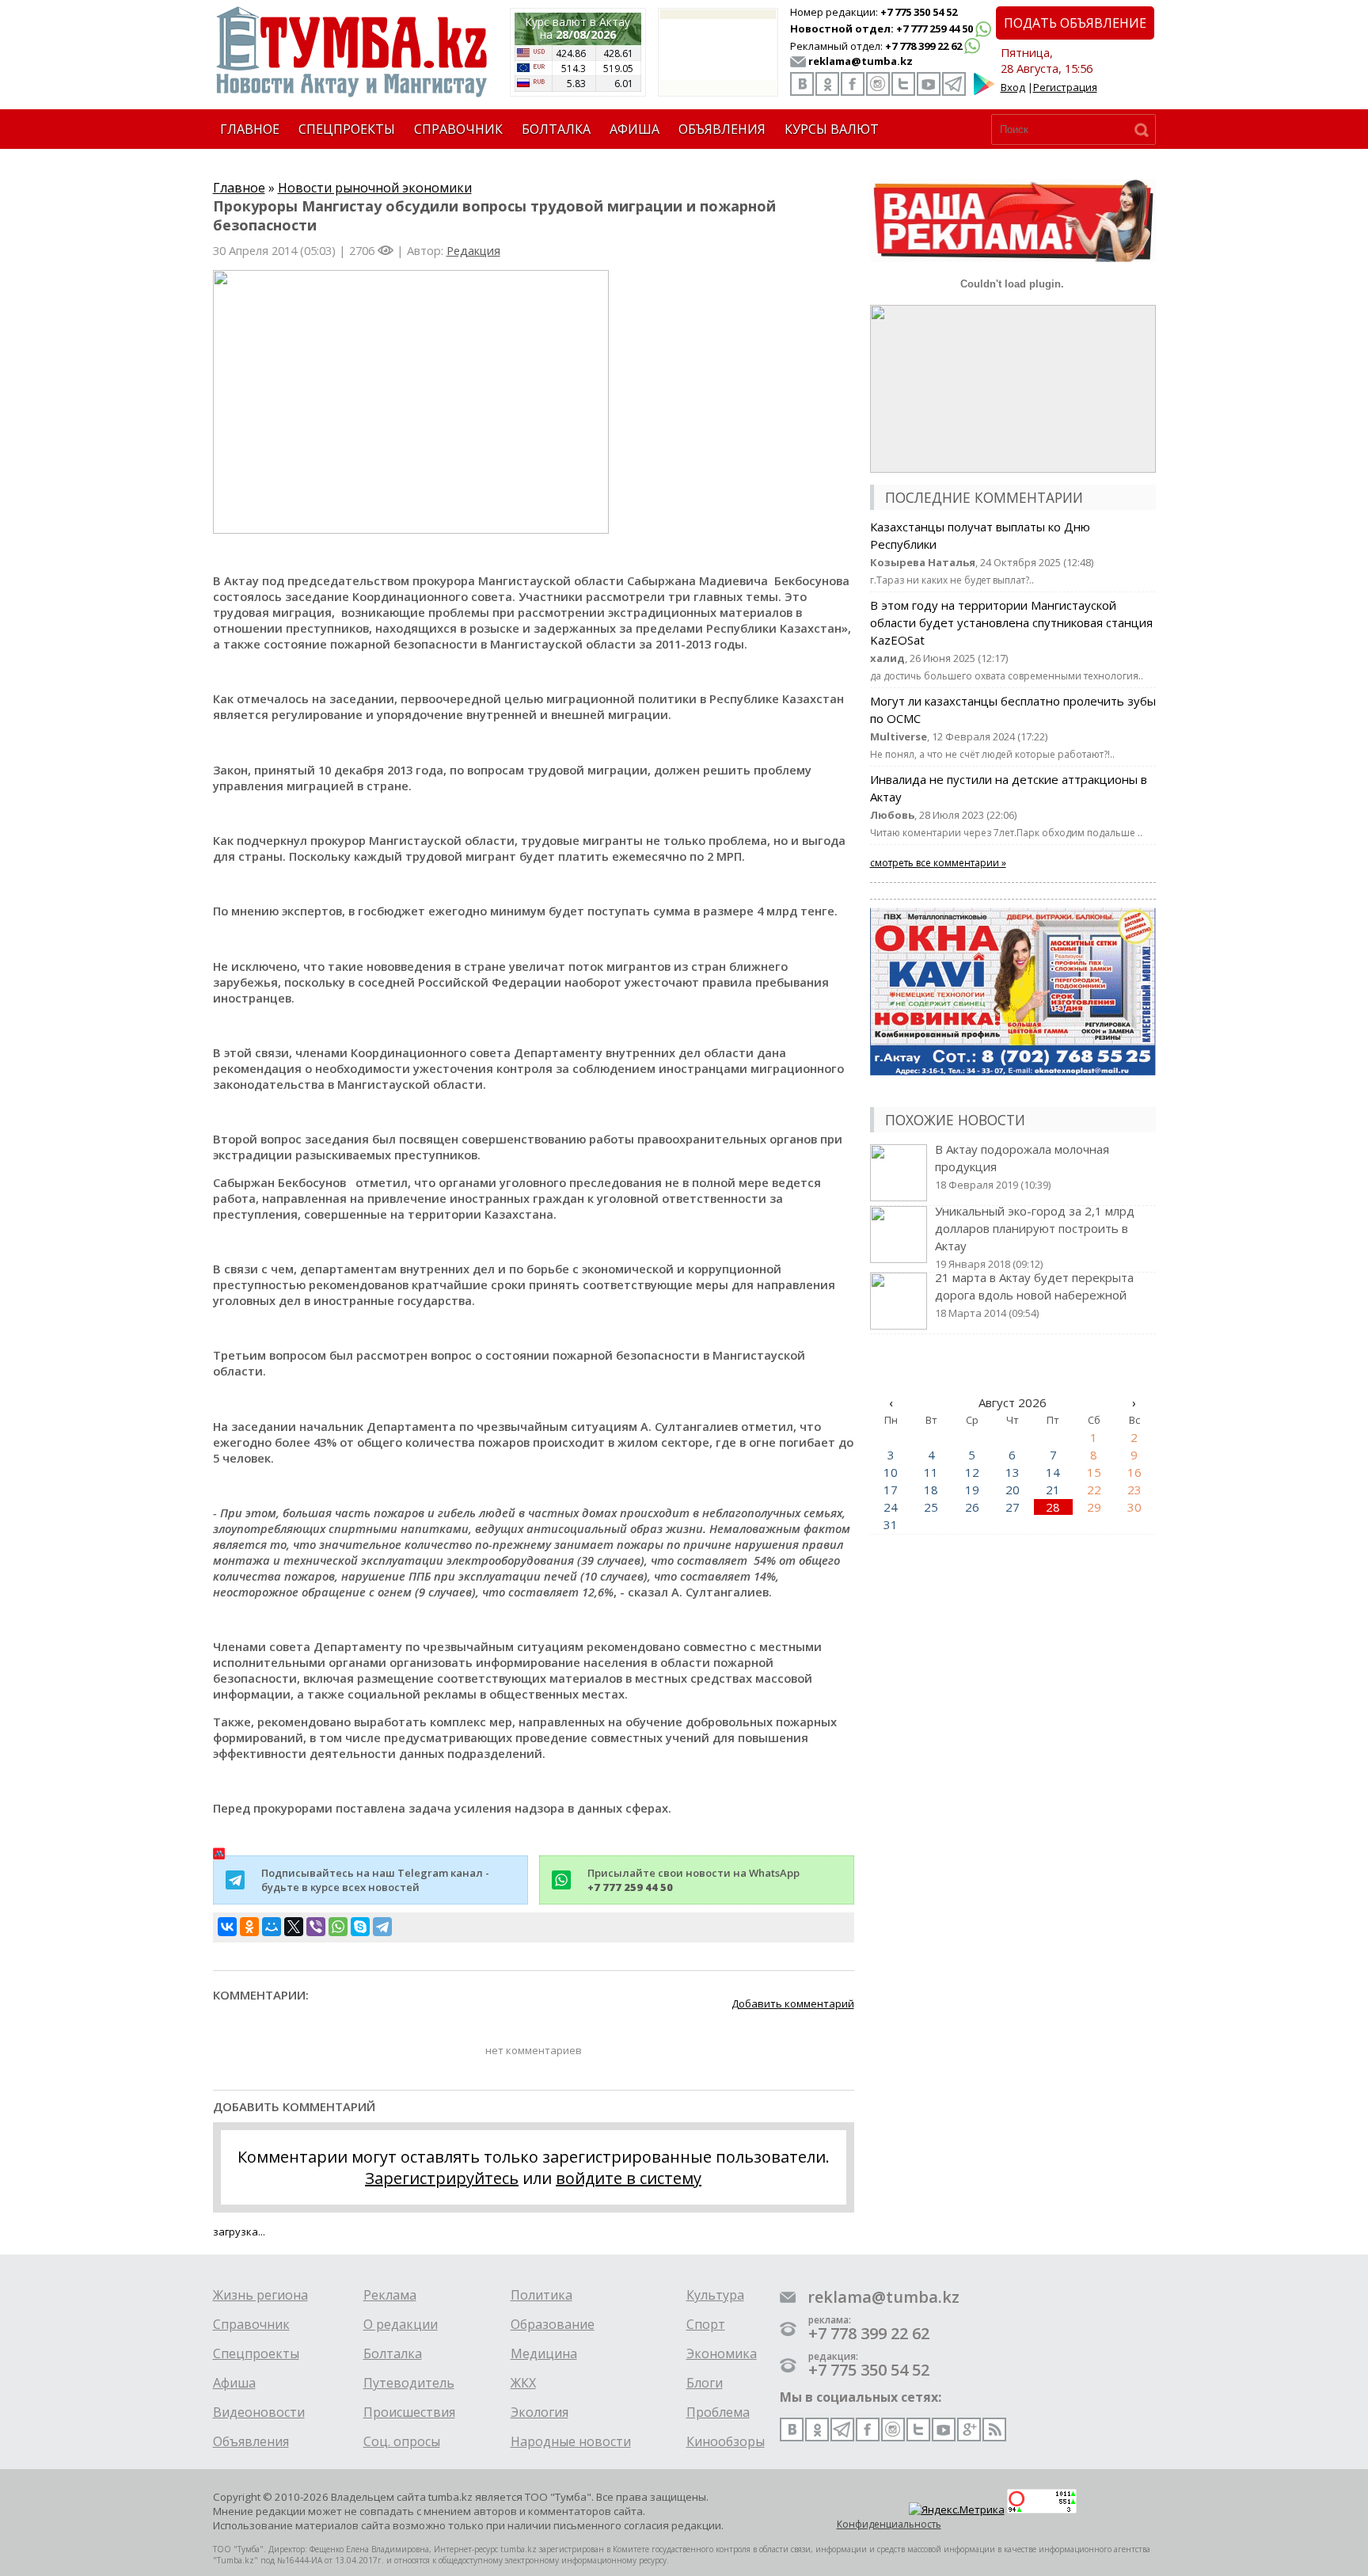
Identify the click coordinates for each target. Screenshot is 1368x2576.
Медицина (544, 2353)
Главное (239, 188)
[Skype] (360, 1927)
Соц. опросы (402, 2441)
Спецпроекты (256, 2353)
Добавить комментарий (793, 2003)
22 (1094, 1490)
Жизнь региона (260, 2295)
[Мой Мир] (272, 1927)
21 (1053, 1490)
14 (1053, 1472)
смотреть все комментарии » (938, 863)
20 (1013, 1490)
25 (931, 1507)
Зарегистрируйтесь (442, 2178)
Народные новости (571, 2441)
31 (891, 1524)
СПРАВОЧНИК (458, 129)
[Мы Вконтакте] (802, 84)
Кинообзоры (726, 2441)
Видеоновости (259, 2412)
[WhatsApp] (338, 1927)
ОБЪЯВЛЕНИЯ (722, 129)
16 (1134, 1472)
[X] (294, 1927)
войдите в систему (629, 2178)
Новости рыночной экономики (375, 188)
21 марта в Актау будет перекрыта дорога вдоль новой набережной (1034, 1295)
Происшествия (409, 2412)
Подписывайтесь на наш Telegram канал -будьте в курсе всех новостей (375, 1880)
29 (1094, 1507)
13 (1013, 1472)
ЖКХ (523, 2383)
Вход (1013, 87)
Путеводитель (409, 2383)
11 (931, 1472)
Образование (553, 2324)
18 (931, 1490)
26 (972, 1507)
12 (972, 1472)
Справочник (251, 2324)
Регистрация (1065, 87)
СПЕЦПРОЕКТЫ (347, 129)
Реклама (390, 2295)
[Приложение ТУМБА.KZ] (984, 92)
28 (1053, 1507)
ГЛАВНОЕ (250, 129)
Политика (541, 2295)
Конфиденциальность (889, 2524)
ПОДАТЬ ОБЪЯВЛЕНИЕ (1075, 23)
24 (891, 1507)
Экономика (722, 2353)
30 (1134, 1507)
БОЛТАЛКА (556, 129)
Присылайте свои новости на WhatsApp (693, 1880)
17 (891, 1490)
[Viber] (316, 1927)
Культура (715, 2295)
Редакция (473, 250)
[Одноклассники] (249, 1927)
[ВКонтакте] (227, 1927)
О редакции (401, 2324)
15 (1094, 1472)
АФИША (635, 129)
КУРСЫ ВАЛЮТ (832, 129)
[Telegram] (382, 1927)
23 (1134, 1490)
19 (972, 1490)
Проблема (718, 2412)
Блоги (705, 2383)
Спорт (706, 2324)
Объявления (251, 2441)
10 (891, 1472)
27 (1013, 1507)
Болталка (393, 2353)
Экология (540, 2412)
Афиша (234, 2383)
